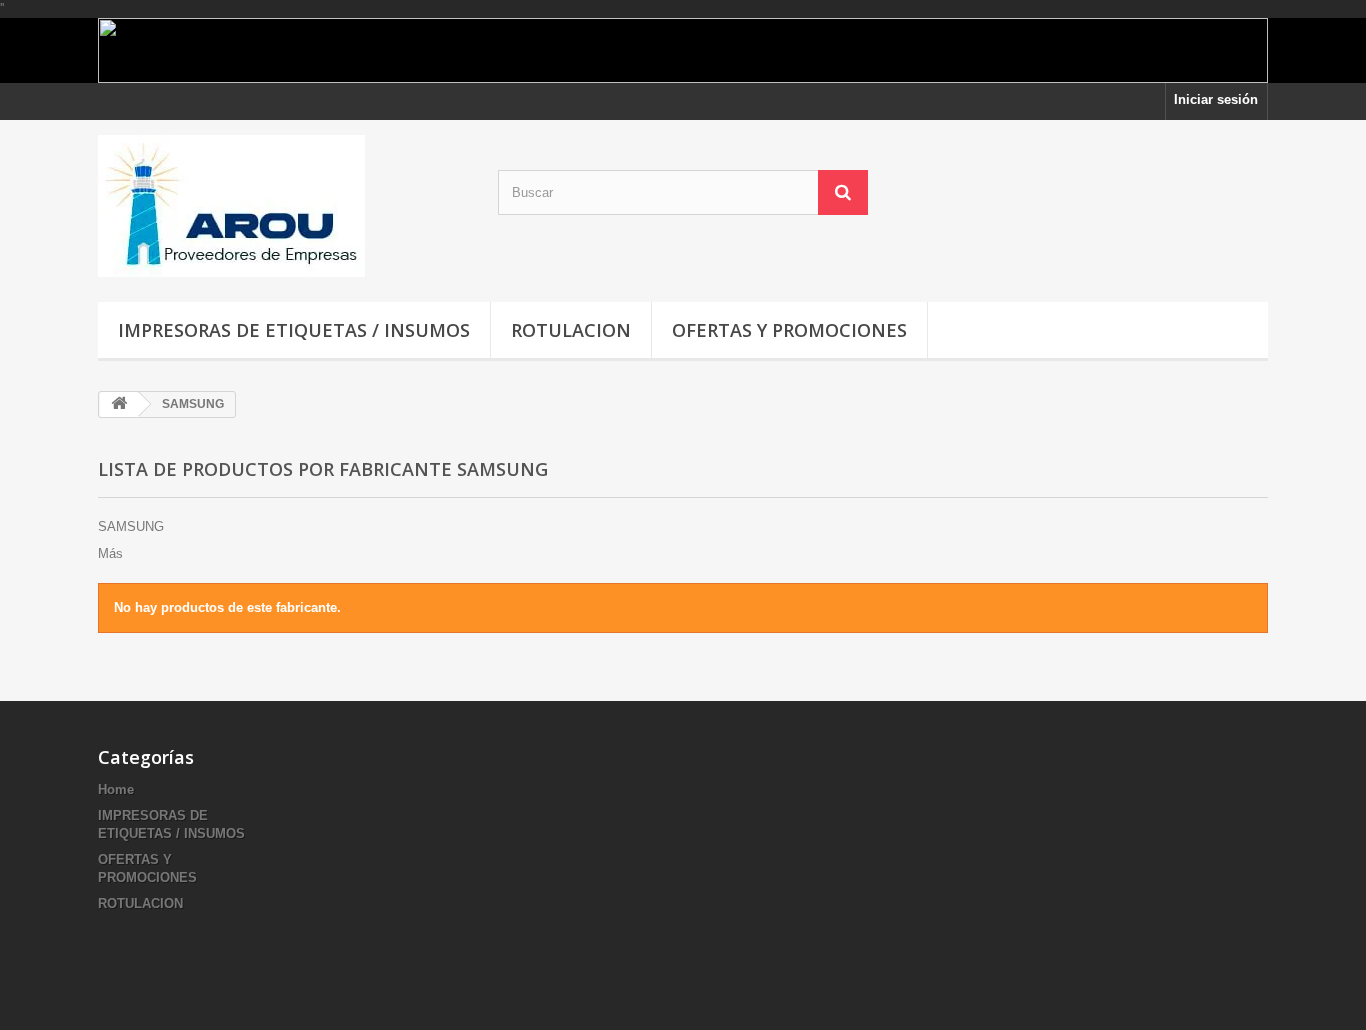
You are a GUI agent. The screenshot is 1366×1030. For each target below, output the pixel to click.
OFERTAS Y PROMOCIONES (789, 330)
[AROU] (283, 206)
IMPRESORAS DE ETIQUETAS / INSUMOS (294, 330)
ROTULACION (571, 330)
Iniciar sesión (1216, 99)
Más (110, 553)
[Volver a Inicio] (119, 404)
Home (116, 789)
